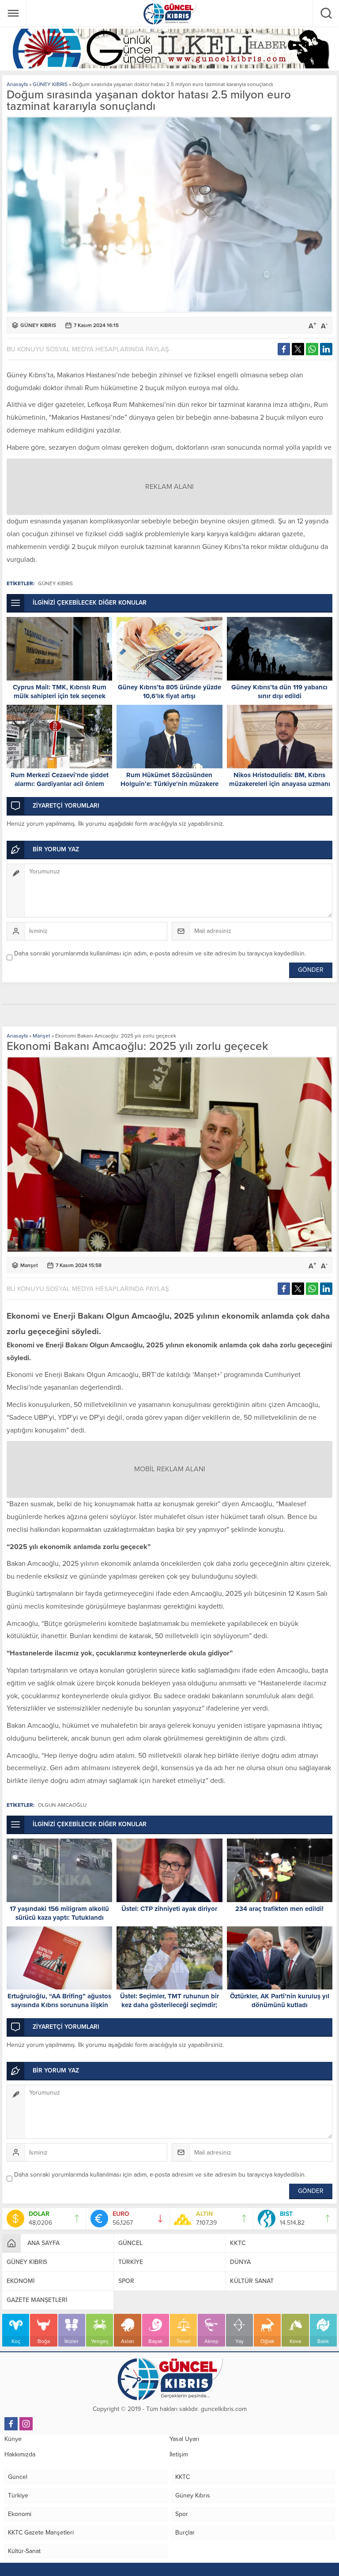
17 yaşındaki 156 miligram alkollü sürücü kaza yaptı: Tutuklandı (59, 1913)
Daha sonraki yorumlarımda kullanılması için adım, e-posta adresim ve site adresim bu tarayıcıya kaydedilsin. (160, 953)
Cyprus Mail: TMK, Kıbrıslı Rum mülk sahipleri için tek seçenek (60, 692)
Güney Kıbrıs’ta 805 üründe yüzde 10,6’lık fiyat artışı (169, 692)
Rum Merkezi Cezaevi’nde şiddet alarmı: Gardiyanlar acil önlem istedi (60, 784)
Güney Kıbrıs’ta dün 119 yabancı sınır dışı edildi (279, 692)
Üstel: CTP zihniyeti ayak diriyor (169, 1909)
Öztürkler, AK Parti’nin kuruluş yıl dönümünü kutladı (280, 2001)
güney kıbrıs (55, 583)
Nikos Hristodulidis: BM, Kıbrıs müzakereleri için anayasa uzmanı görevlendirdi (280, 784)
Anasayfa (17, 84)
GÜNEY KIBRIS (50, 84)
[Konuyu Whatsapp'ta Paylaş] (312, 349)
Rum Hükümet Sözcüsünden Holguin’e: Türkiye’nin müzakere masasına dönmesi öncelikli (169, 784)
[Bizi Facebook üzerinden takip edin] (11, 2424)
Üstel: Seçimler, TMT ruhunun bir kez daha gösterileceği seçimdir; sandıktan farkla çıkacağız (169, 2005)
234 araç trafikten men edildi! (279, 1909)
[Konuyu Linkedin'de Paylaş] (326, 349)
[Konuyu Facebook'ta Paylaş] (284, 349)
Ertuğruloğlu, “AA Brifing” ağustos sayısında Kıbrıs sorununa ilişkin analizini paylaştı (59, 2005)
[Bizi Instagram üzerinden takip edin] (26, 2424)
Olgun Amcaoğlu (62, 1805)
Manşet (41, 1036)
